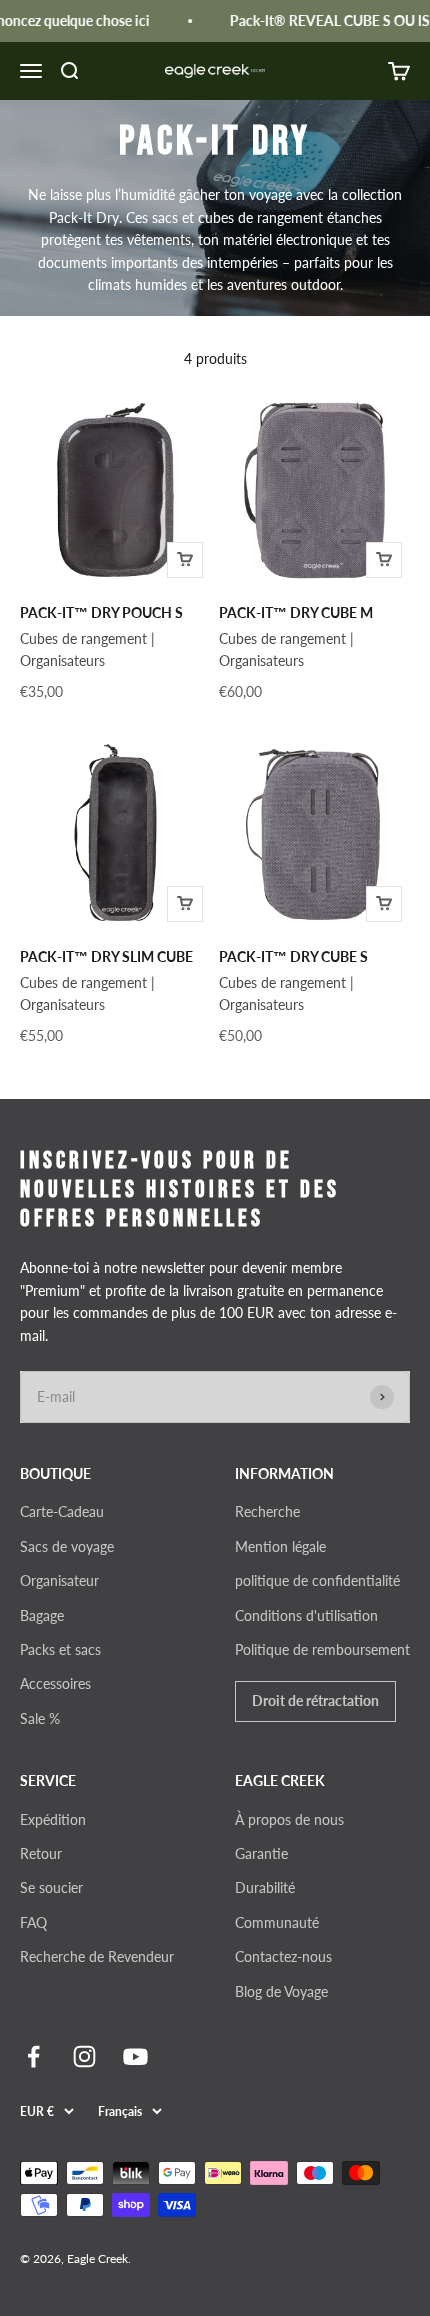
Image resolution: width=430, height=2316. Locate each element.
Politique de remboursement (322, 1649)
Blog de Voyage (281, 1991)
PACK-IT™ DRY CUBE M (296, 612)
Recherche (267, 1511)
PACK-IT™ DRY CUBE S (293, 956)
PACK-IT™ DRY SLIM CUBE (106, 956)
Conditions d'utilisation (306, 1615)
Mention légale (280, 1546)
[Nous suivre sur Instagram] (84, 2056)
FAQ (33, 1922)
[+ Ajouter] (185, 560)
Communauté (277, 1922)
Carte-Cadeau (62, 1511)
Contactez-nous (283, 1956)
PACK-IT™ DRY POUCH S (101, 612)
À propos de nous (289, 1819)
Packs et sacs (60, 1649)
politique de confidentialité (317, 1580)
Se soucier (51, 1887)
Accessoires (55, 1683)
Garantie (261, 1853)
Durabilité (265, 1887)
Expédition (53, 1819)
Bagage (42, 1615)
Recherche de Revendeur (97, 1956)
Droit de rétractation (315, 1700)
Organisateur (59, 1580)
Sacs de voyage (67, 1546)
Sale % (40, 1718)
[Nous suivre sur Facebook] (33, 2056)
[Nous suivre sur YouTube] (135, 2056)
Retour (41, 1853)
